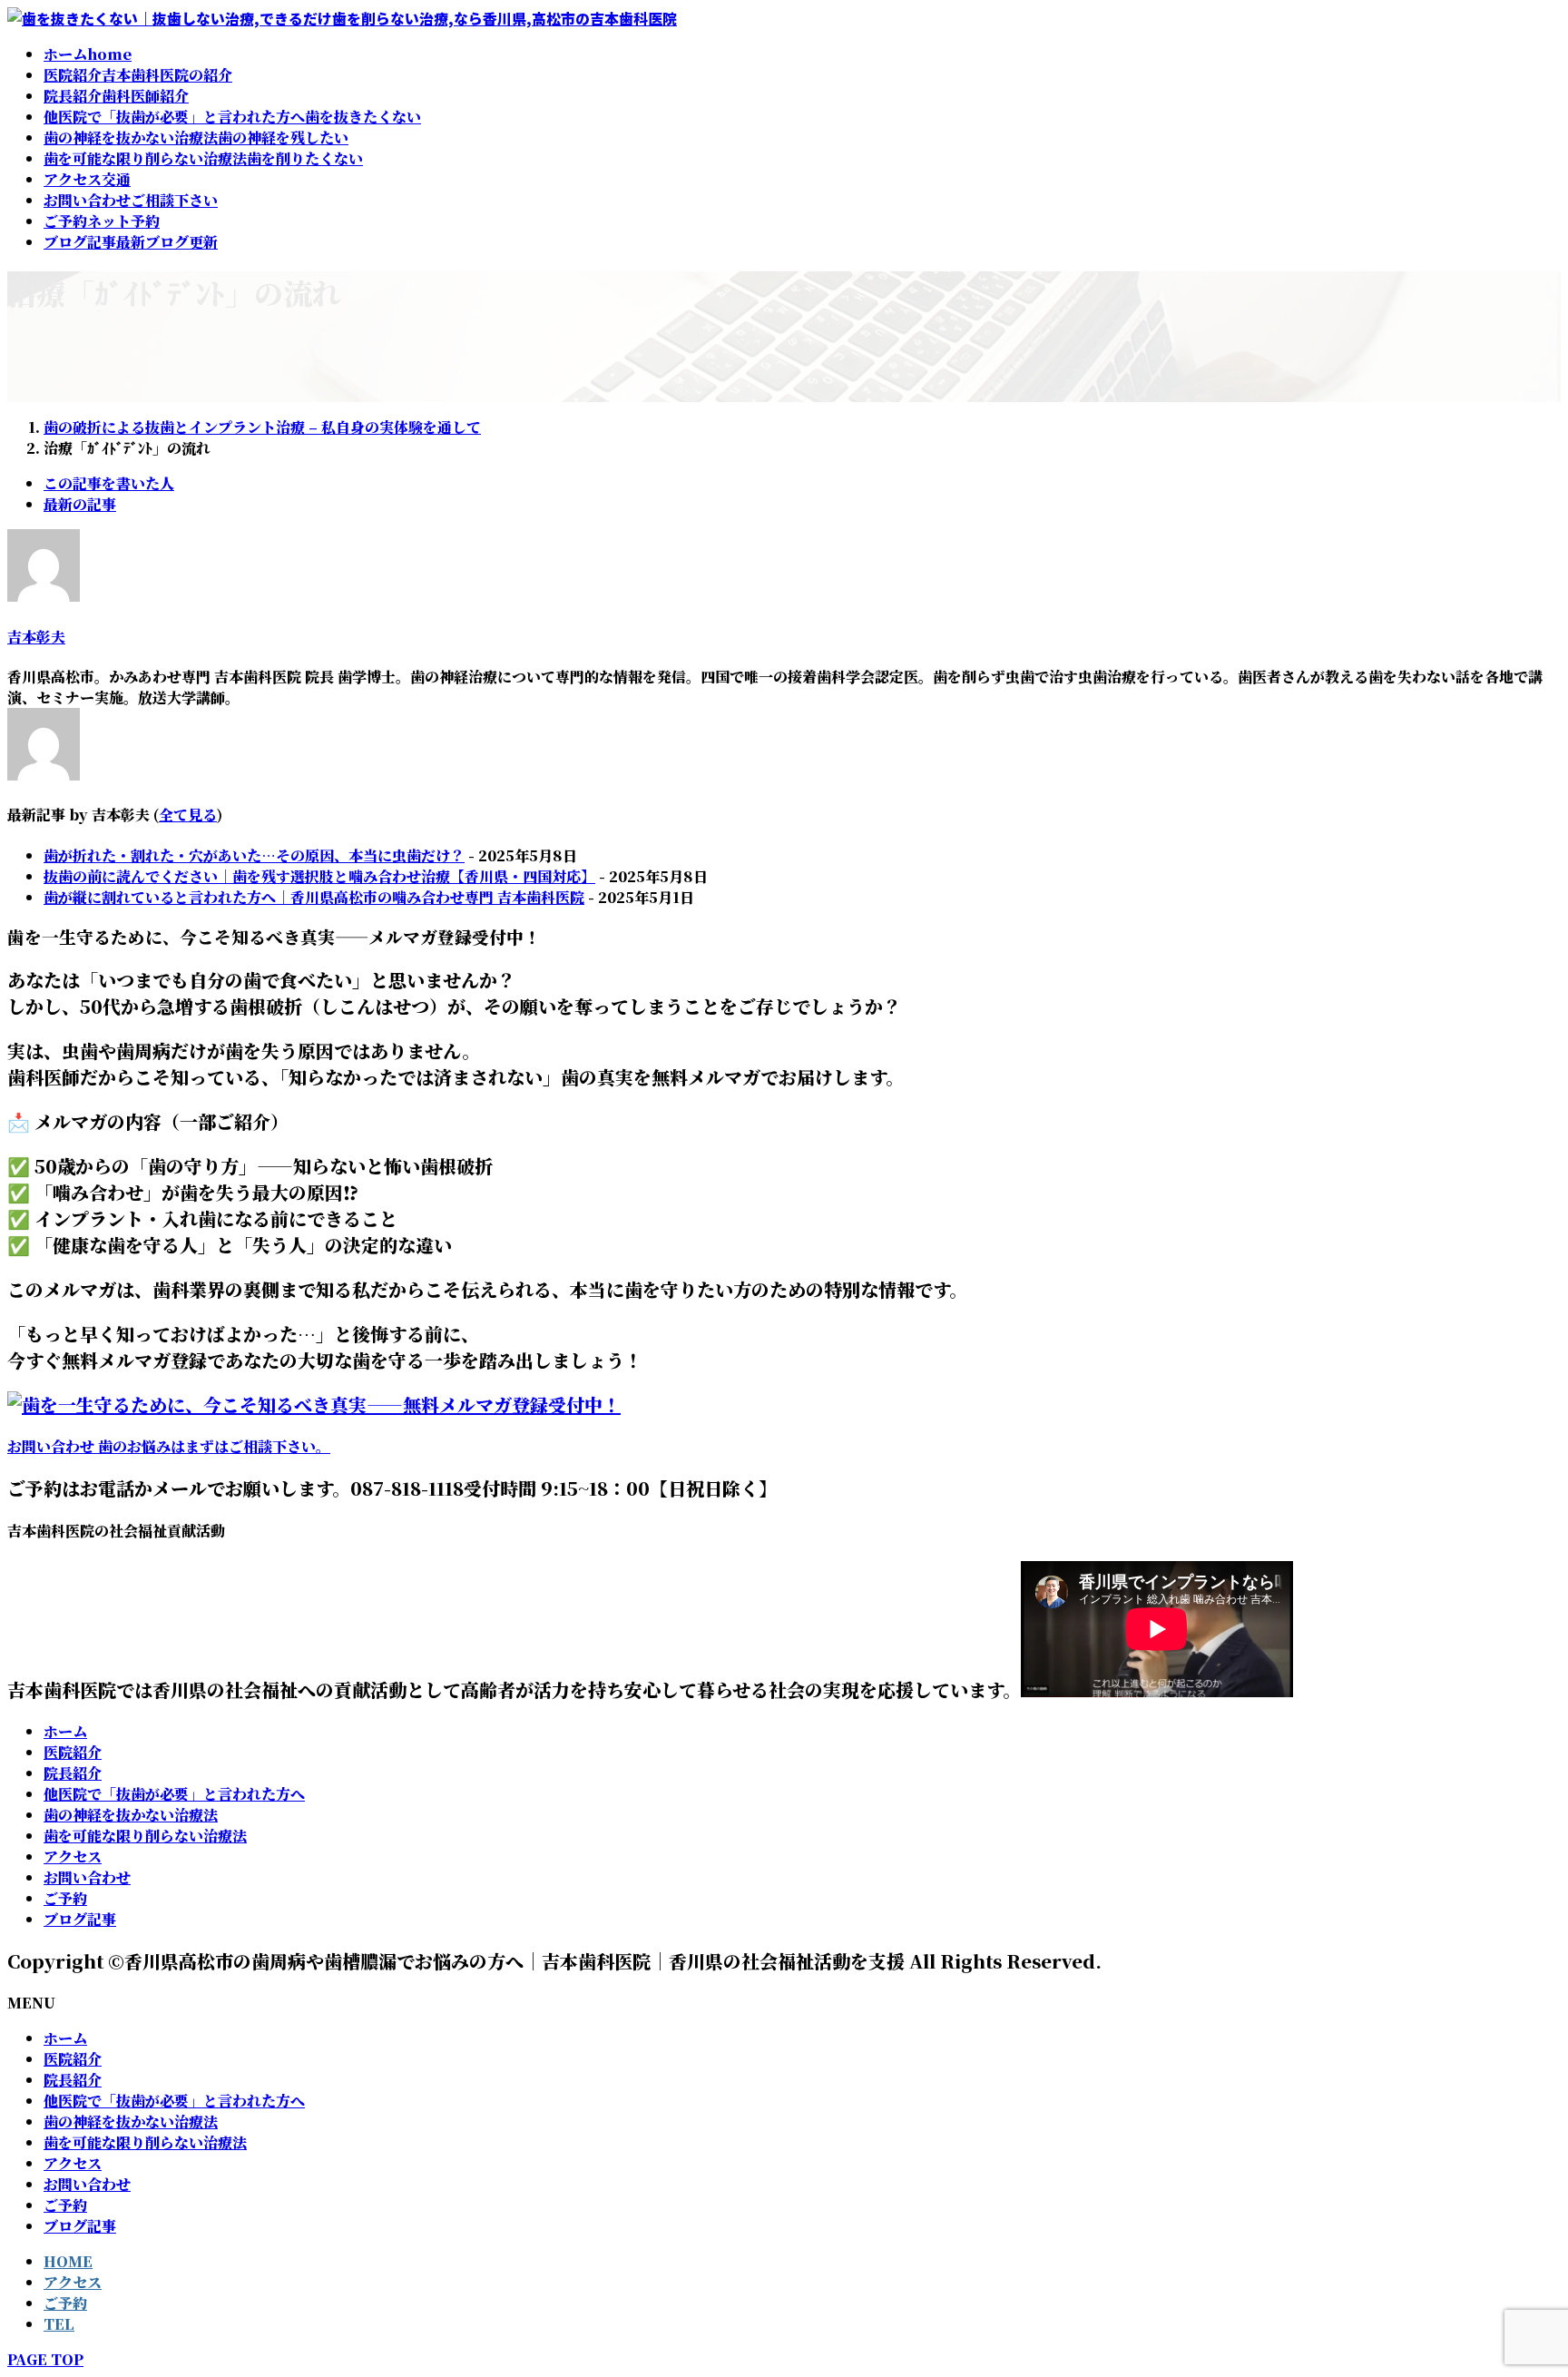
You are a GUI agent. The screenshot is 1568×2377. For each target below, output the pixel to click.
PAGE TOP (45, 2359)
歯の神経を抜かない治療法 (131, 1815)
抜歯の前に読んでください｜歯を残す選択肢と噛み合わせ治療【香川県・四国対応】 (319, 876)
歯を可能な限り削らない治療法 (145, 1836)
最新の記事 (80, 504)
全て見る (188, 815)
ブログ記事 (80, 1919)
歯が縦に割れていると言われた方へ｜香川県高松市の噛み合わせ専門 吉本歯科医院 (314, 897)
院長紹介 (73, 1773)
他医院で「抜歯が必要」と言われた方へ (174, 1794)
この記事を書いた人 (109, 483)
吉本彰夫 (36, 637)
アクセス (73, 1856)
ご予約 (65, 1898)
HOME (68, 2261)
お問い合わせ (87, 1877)
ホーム (65, 1731)
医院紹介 (73, 1752)
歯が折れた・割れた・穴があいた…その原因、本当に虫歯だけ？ (254, 855)
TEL (59, 2324)
